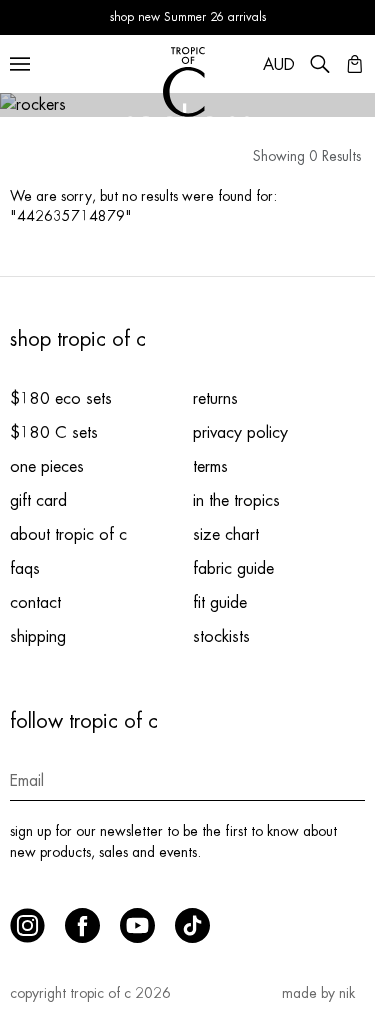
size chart (226, 535)
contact (35, 603)
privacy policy (240, 433)
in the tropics (236, 501)
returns (215, 399)
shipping (38, 637)
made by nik (318, 993)
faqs (25, 569)
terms (210, 467)
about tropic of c (68, 535)
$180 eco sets (61, 399)
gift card (38, 501)
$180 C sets (54, 433)
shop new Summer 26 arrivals (188, 17)
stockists (221, 637)
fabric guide (233, 569)
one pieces (47, 467)
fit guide (220, 603)
